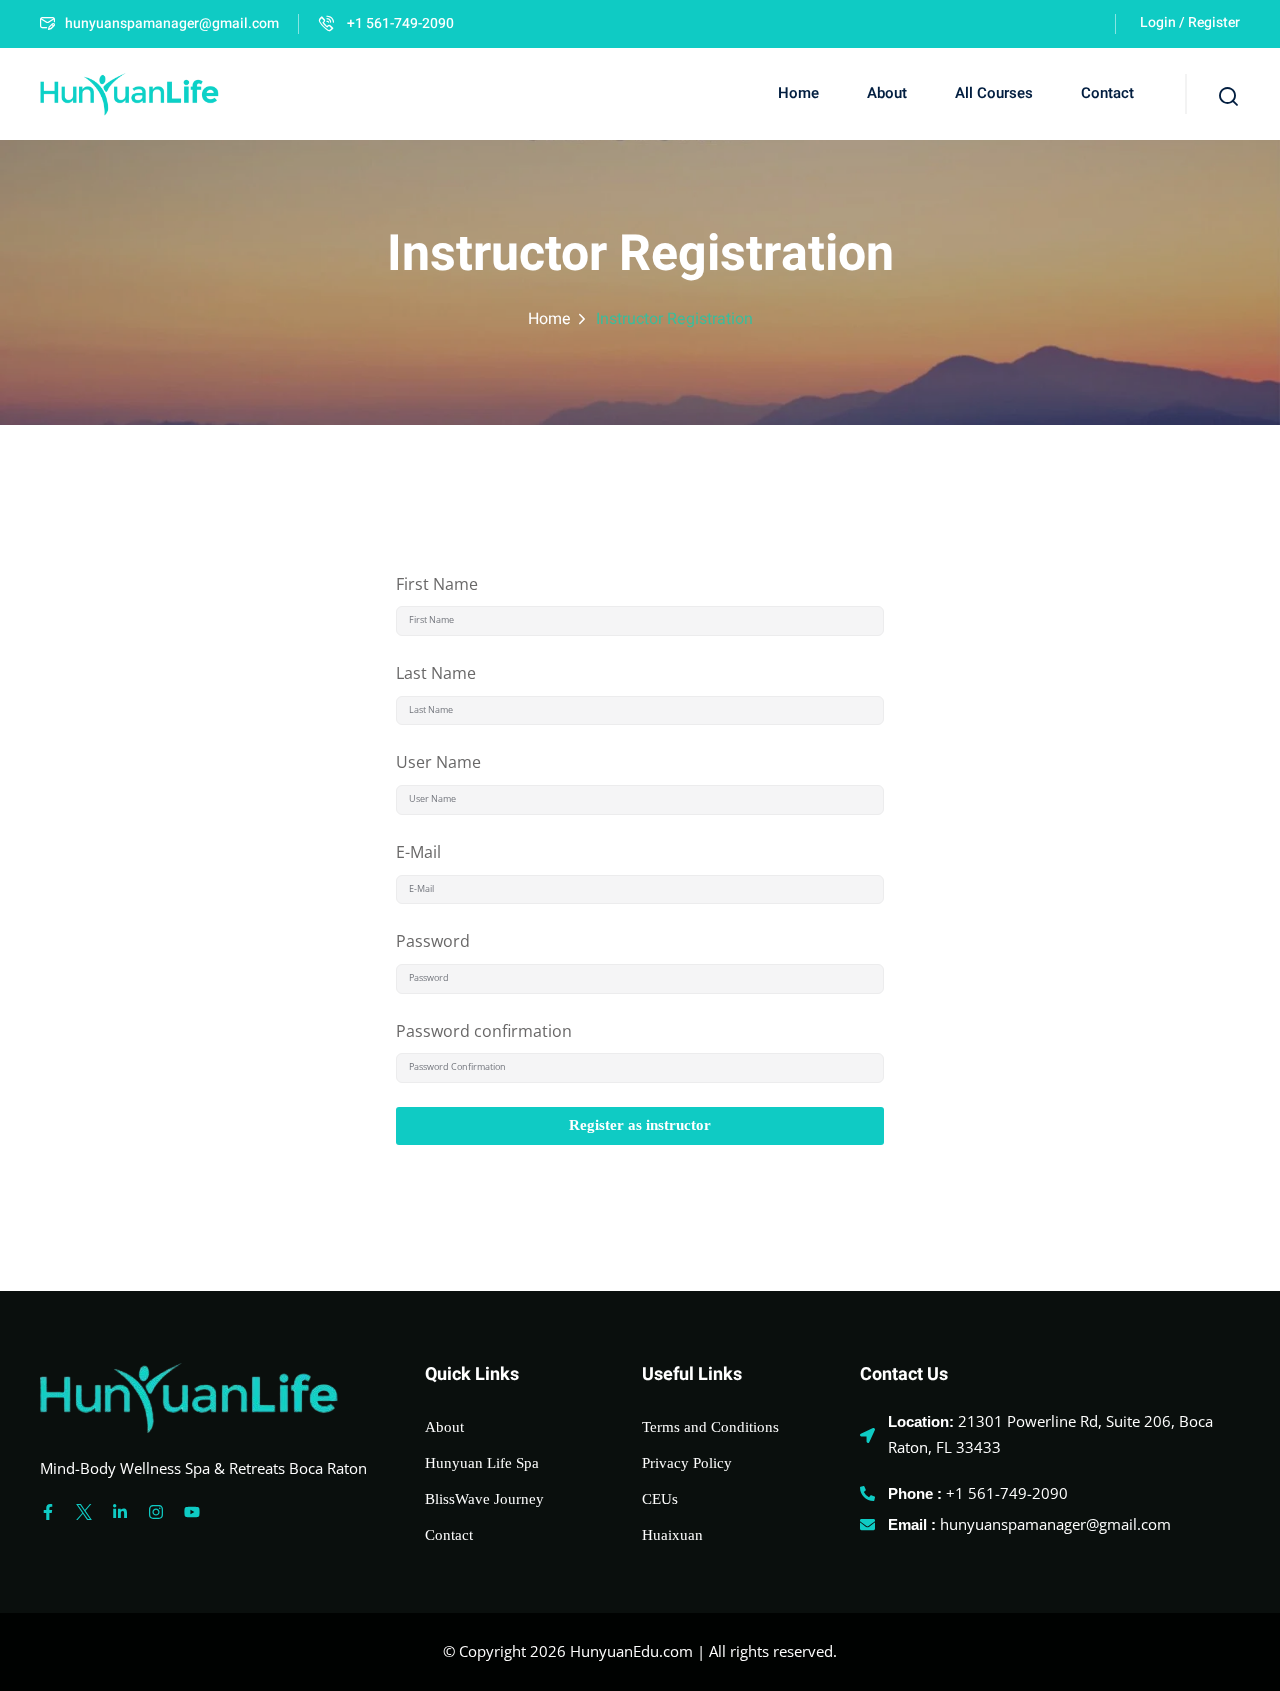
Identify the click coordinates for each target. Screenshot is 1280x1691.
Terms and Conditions (710, 1427)
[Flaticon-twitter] (84, 1512)
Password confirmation (484, 1031)
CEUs (660, 1499)
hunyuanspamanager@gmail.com (172, 23)
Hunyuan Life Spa (482, 1463)
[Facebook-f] (48, 1512)
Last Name (436, 673)
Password (433, 941)
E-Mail (418, 852)
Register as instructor (640, 1125)
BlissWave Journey (484, 1499)
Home (798, 93)
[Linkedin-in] (120, 1512)
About (887, 93)
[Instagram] (156, 1512)
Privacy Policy (687, 1463)
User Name (438, 762)
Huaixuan (672, 1535)
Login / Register (1190, 22)
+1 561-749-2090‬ (399, 23)
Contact (1107, 93)
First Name (437, 584)
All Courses (994, 93)
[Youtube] (192, 1512)
